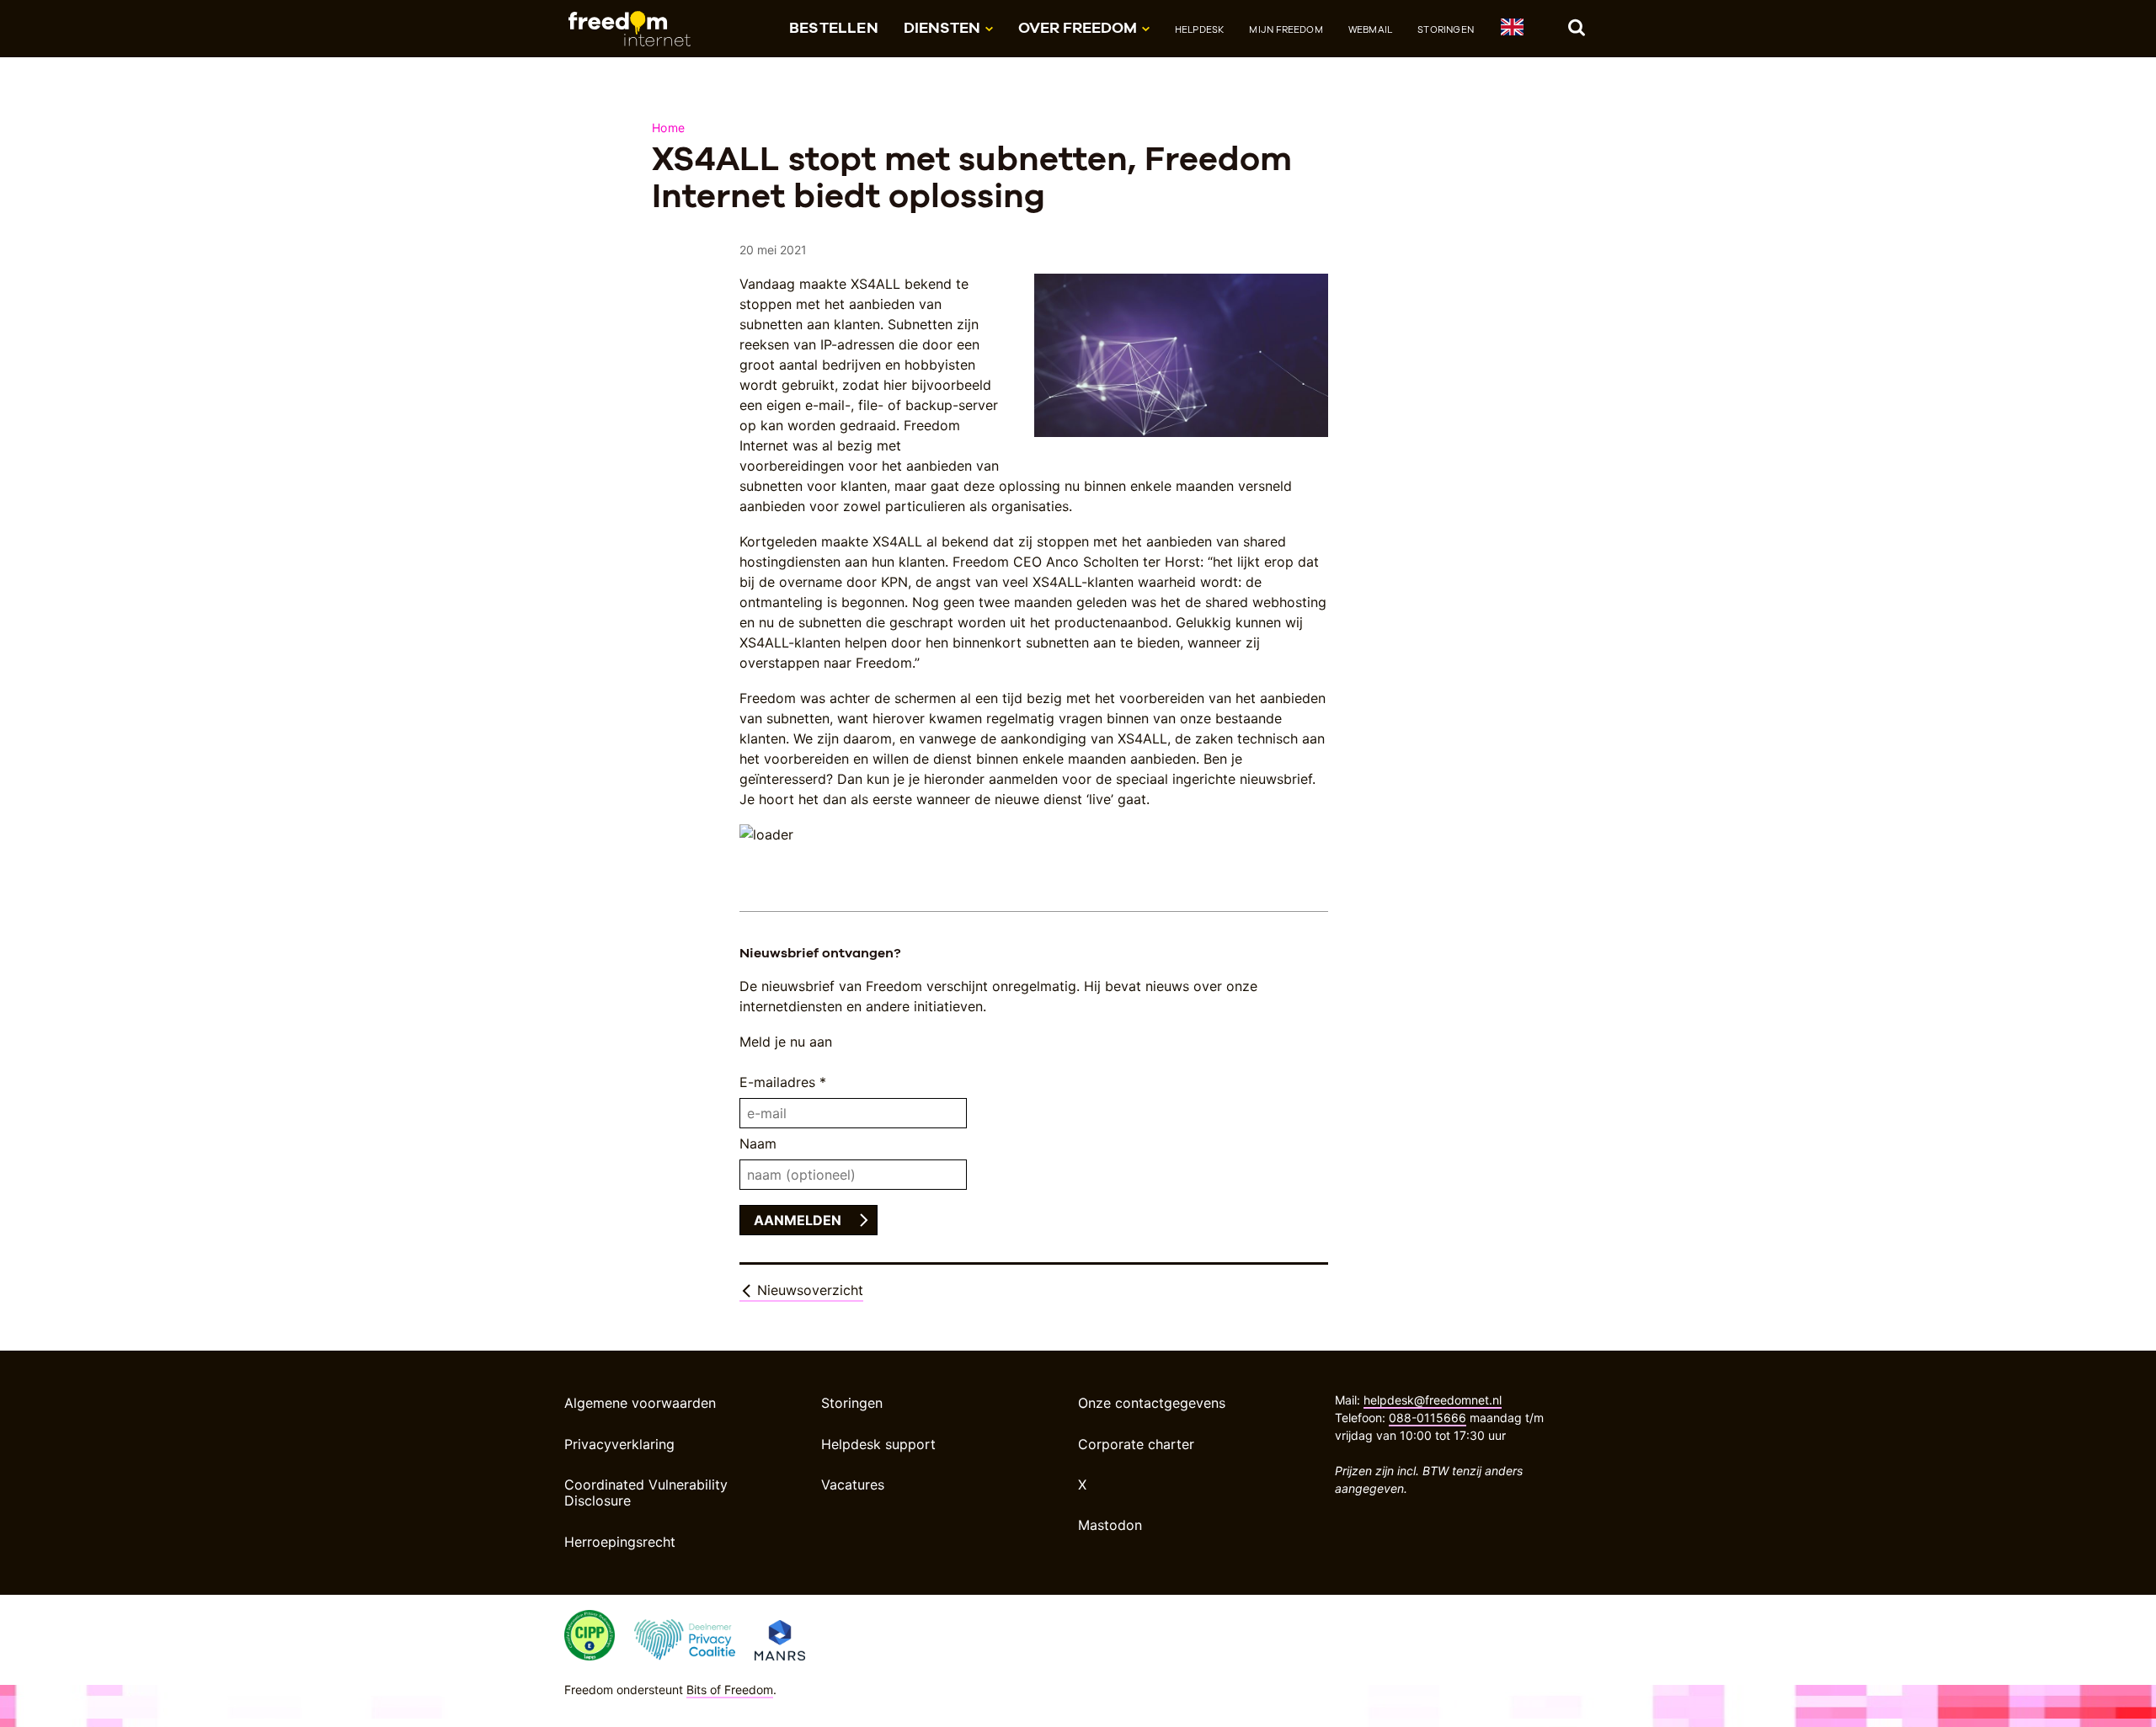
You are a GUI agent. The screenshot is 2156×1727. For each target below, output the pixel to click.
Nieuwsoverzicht (808, 1290)
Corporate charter (1136, 1444)
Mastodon (1110, 1525)
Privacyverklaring (619, 1444)
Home (668, 128)
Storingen (1446, 29)
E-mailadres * (783, 1082)
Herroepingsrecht (620, 1542)
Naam (758, 1143)
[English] (1511, 30)
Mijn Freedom (1286, 29)
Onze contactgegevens (1152, 1403)
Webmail (1370, 29)
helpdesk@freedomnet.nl (1433, 1400)
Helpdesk (1200, 29)
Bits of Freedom (730, 1690)
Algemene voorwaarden (640, 1403)
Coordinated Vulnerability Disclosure (646, 1492)
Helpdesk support (878, 1444)
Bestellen (834, 27)
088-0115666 (1428, 1418)
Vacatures (853, 1484)
